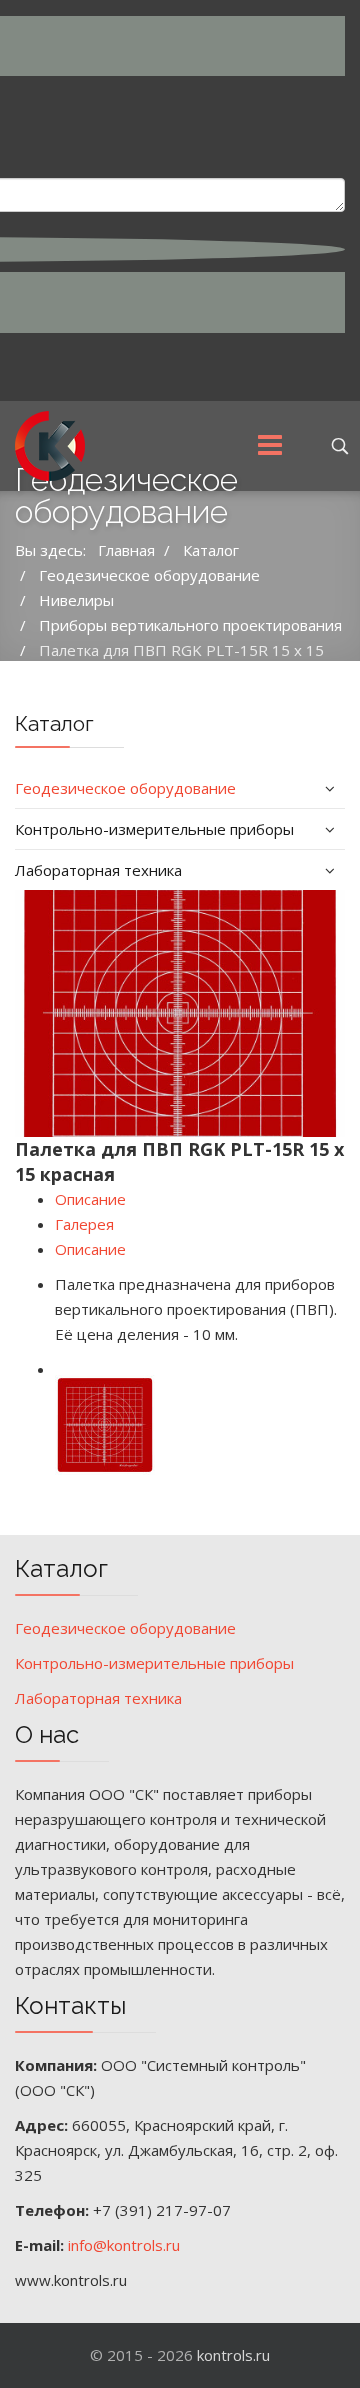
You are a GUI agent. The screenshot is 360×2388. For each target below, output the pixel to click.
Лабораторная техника (98, 870)
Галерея (84, 1224)
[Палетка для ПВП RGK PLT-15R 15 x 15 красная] (180, 1014)
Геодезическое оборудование (125, 788)
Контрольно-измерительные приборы (154, 829)
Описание (90, 1199)
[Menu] (270, 446)
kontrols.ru (233, 2355)
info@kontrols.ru (124, 2245)
